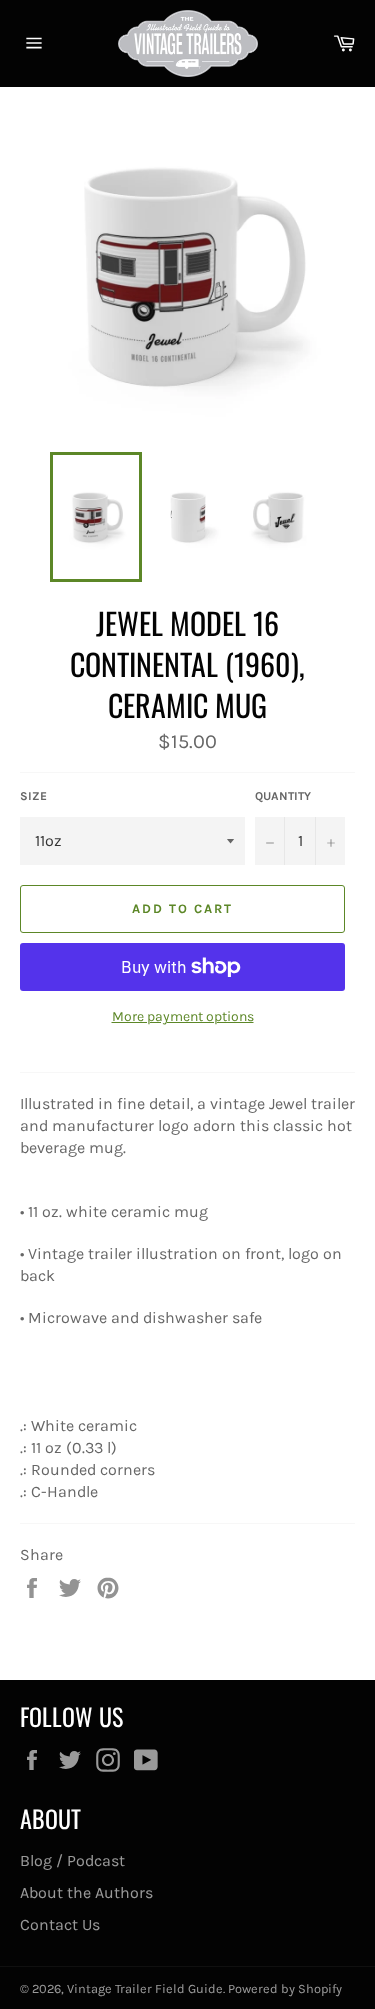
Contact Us (60, 1924)
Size (33, 796)
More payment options (183, 1016)
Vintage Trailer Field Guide (145, 1988)
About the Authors (86, 1892)
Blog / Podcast (72, 1860)
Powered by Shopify (285, 1988)
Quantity (283, 796)
